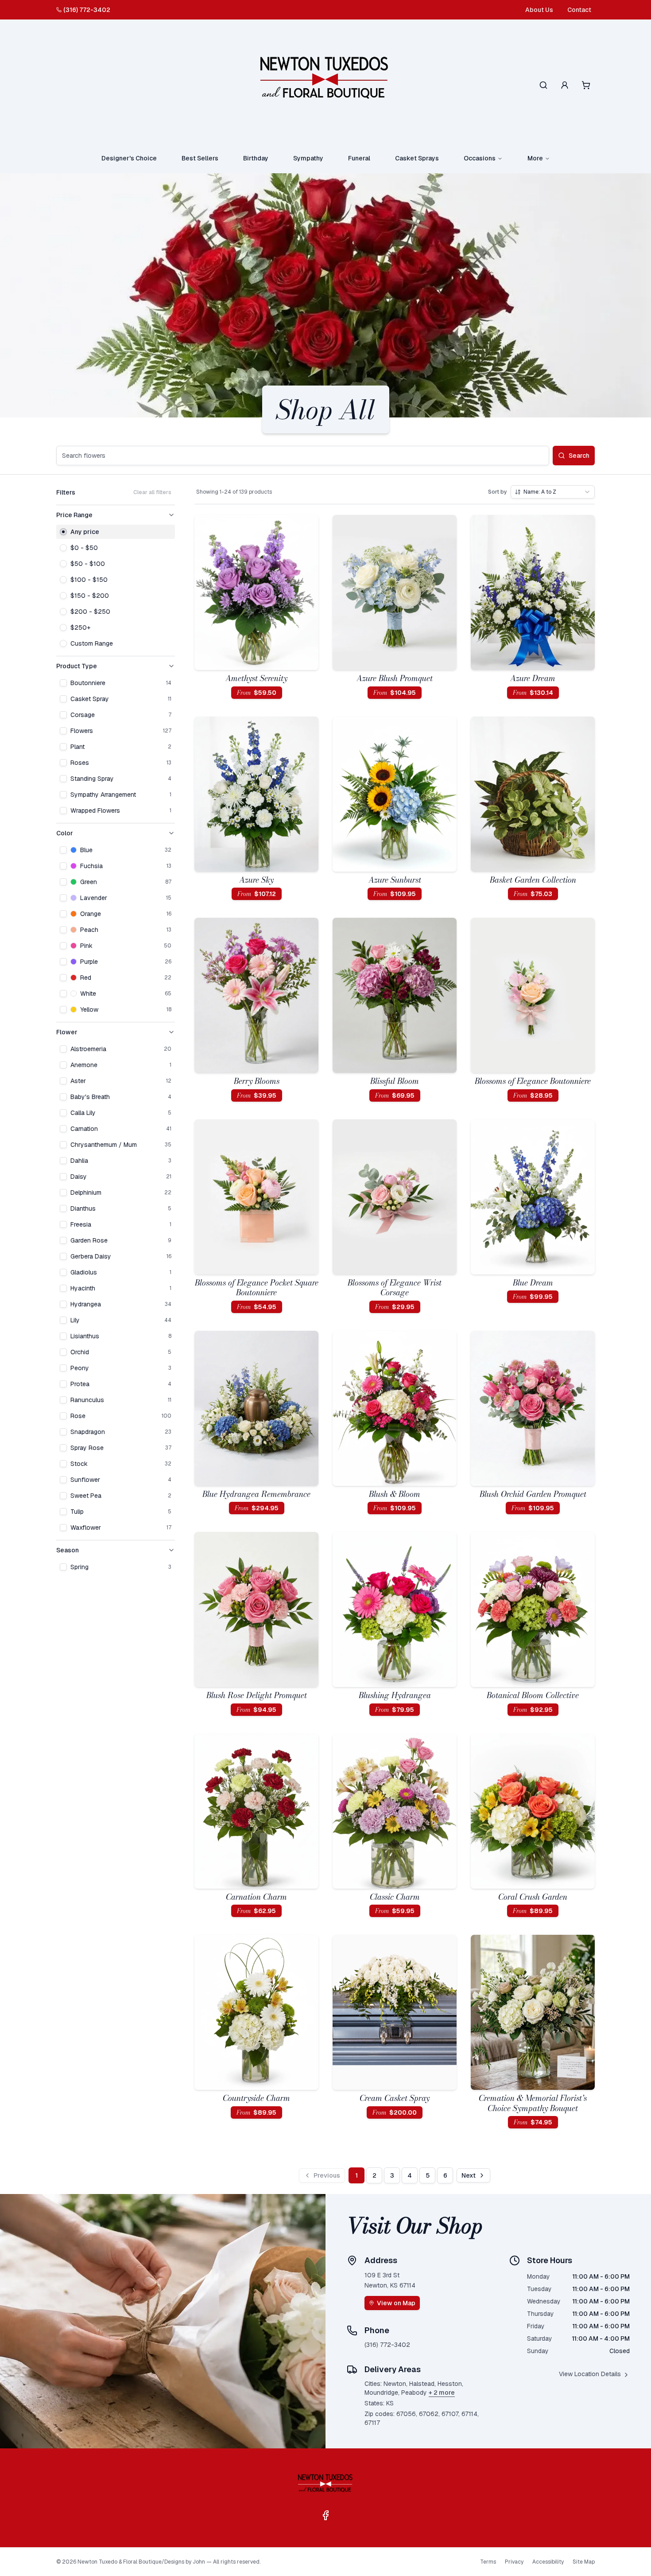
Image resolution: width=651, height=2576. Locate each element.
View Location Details (590, 2374)
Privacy (514, 2562)
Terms (488, 2562)
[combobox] (553, 492)
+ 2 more (442, 2393)
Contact (579, 10)
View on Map (396, 2303)
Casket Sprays (417, 158)
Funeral (359, 158)
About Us (539, 10)
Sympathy (308, 158)
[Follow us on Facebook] (325, 2515)
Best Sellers (200, 158)
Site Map (584, 2562)
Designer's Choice (129, 158)
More (535, 158)
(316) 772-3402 (87, 10)
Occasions (480, 158)
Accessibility (548, 2562)
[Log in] (565, 85)
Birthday (256, 158)
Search (579, 456)
